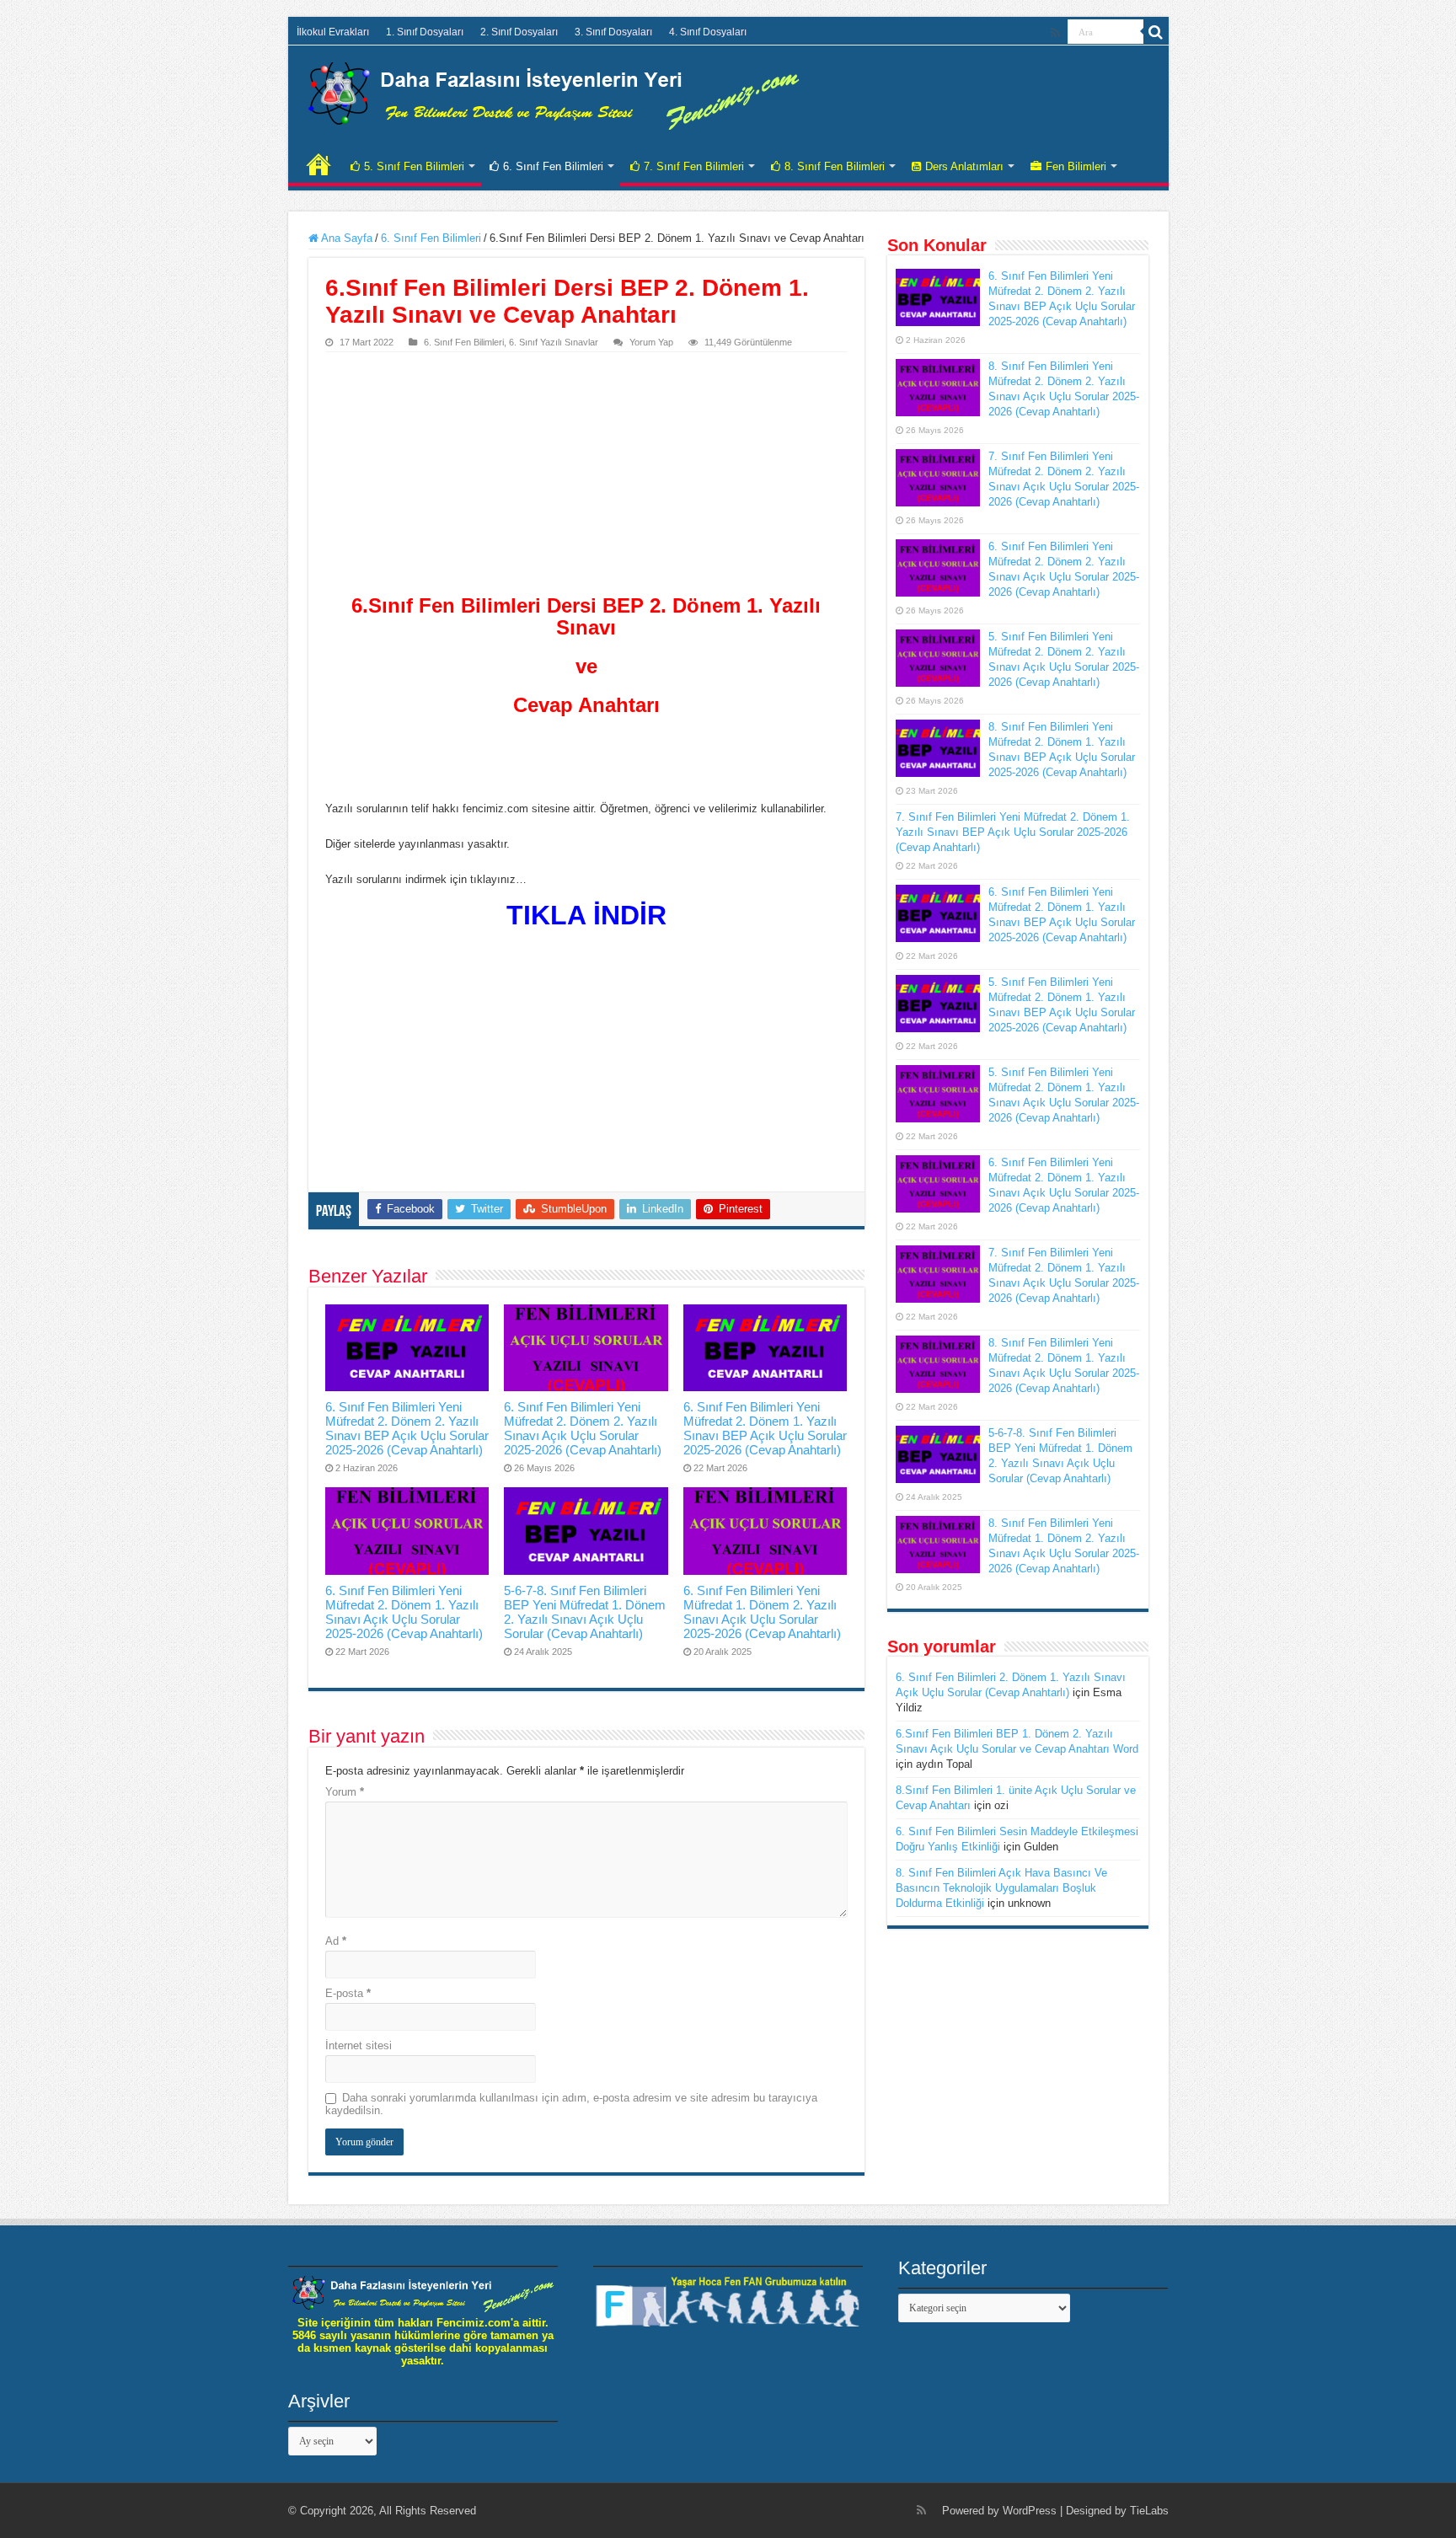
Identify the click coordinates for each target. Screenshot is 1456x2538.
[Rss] (1055, 33)
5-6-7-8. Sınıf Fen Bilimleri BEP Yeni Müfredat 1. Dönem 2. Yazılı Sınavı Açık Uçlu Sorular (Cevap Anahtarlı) (585, 1612)
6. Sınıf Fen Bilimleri (553, 166)
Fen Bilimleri (1076, 166)
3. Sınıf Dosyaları (613, 32)
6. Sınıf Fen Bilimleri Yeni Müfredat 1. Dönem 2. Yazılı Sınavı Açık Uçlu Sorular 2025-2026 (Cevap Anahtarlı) (762, 1612)
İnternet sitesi (359, 2045)
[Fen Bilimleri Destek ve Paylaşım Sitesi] (554, 93)
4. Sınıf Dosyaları (708, 32)
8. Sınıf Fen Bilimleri (835, 166)
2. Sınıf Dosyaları (519, 32)
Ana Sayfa (345, 238)
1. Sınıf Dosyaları (425, 32)
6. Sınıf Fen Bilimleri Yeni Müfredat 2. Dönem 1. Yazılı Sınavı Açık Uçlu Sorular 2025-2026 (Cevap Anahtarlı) (404, 1612)
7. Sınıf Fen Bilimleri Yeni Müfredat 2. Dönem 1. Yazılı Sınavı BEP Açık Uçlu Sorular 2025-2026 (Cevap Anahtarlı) (1013, 832)
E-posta (348, 1993)
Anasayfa (318, 164)
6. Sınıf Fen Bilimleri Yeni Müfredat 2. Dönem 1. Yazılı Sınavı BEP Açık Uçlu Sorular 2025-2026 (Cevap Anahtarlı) (765, 1428)
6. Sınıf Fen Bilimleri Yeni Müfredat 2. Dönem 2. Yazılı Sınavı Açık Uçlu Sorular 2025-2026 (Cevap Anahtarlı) (583, 1428)
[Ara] (1156, 32)
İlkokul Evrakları (333, 32)
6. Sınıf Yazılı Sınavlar (554, 342)
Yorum (345, 1792)
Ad (336, 1941)
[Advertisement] (586, 479)
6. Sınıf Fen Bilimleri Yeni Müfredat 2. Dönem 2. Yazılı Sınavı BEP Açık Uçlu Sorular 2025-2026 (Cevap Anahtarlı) (407, 1428)
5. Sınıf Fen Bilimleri (414, 166)
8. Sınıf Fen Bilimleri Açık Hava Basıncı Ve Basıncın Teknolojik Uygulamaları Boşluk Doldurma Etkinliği (1001, 1888)
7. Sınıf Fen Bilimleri (694, 166)
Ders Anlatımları (964, 166)
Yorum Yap (651, 342)
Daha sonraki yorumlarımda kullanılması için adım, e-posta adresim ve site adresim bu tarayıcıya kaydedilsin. (571, 2104)
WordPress (1030, 2511)
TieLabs (1149, 2511)
